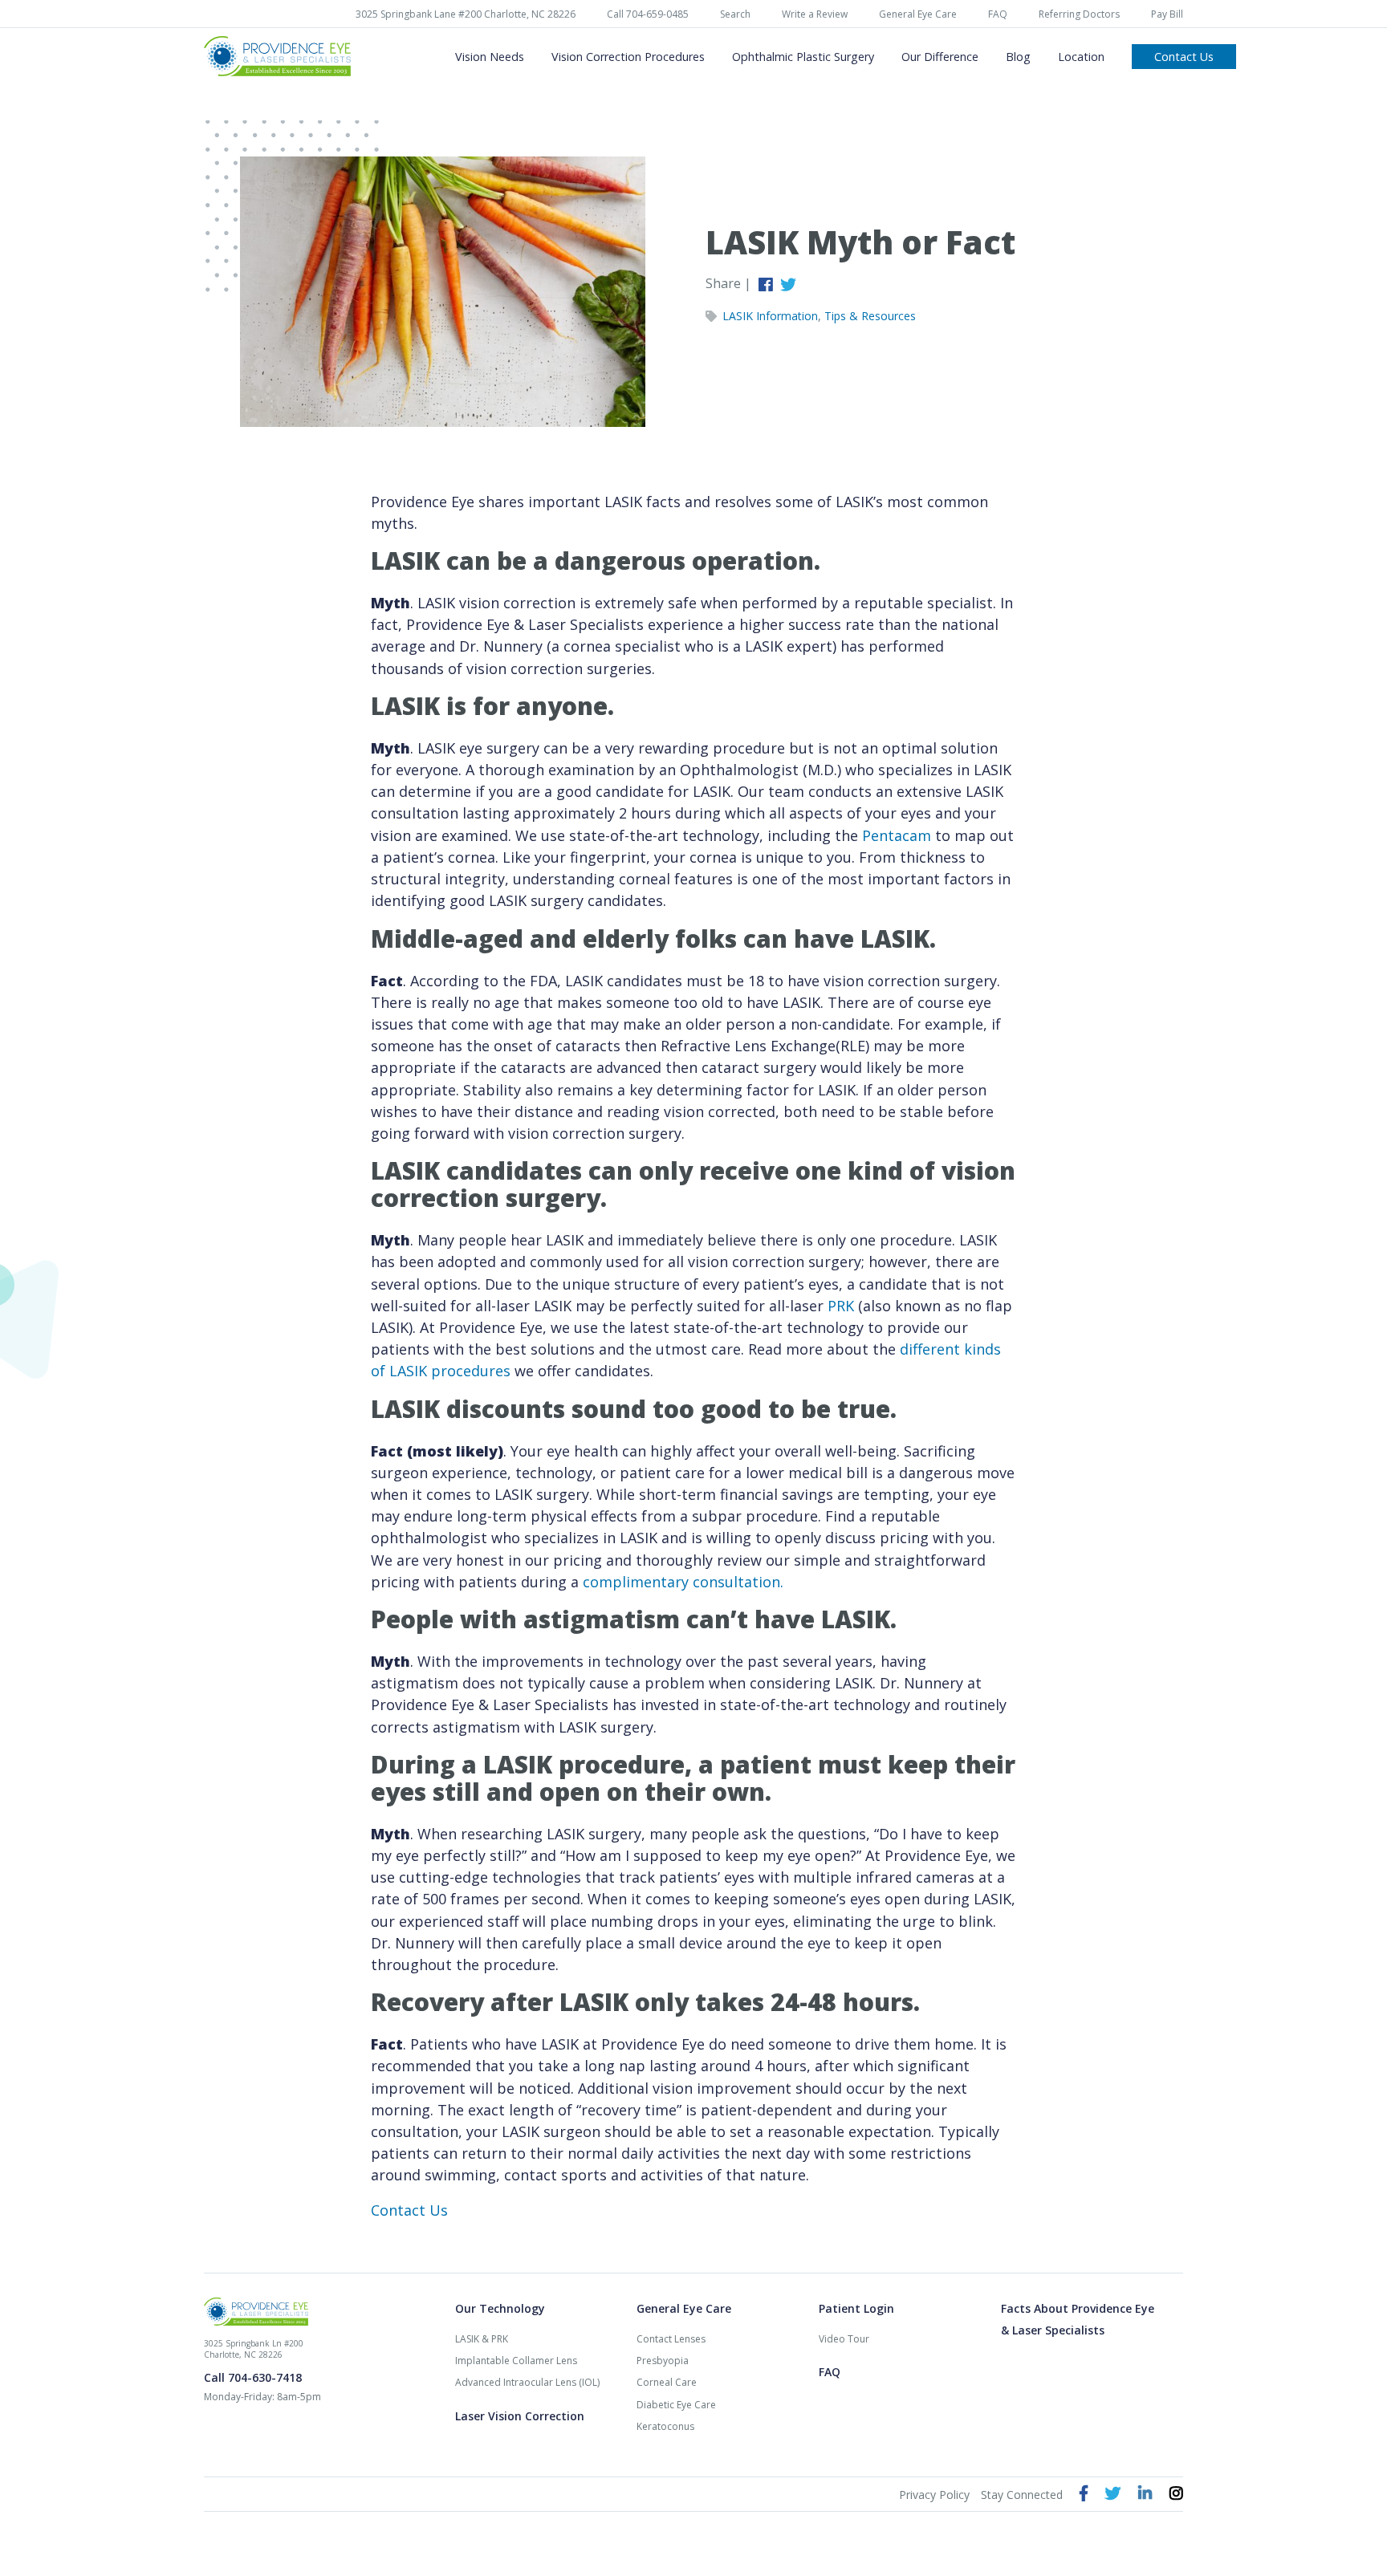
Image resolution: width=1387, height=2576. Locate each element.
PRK (843, 1306)
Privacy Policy (934, 2495)
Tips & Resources (870, 316)
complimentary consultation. (683, 1582)
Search (735, 14)
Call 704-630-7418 (253, 2377)
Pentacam (897, 835)
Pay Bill (1167, 14)
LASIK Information (770, 316)
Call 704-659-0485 (648, 14)
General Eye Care (918, 14)
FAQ (998, 14)
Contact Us (409, 2210)
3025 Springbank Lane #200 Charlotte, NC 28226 (466, 14)
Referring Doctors (1079, 14)
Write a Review (815, 14)
